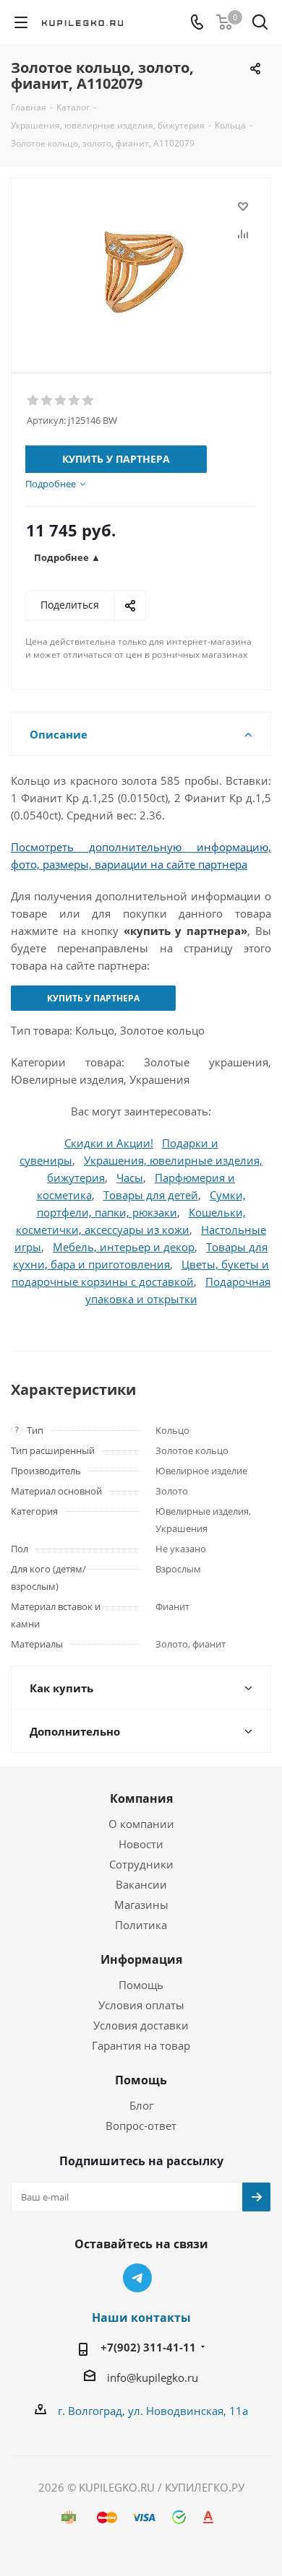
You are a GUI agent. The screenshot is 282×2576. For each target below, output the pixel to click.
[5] (89, 401)
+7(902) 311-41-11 (148, 2347)
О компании (141, 1824)
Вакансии (141, 1884)
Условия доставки (141, 2025)
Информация (141, 1959)
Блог (141, 2105)
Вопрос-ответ (141, 2125)
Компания (141, 1798)
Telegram (137, 2278)
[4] (75, 401)
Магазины (141, 1905)
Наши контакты (141, 2318)
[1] (34, 401)
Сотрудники (141, 1864)
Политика (141, 1925)
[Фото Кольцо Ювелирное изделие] (141, 269)
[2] (47, 401)
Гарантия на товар (141, 2045)
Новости (141, 1844)
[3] (61, 401)
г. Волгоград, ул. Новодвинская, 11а (153, 2411)
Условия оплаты (141, 2005)
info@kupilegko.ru (153, 2377)
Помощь (141, 1985)
